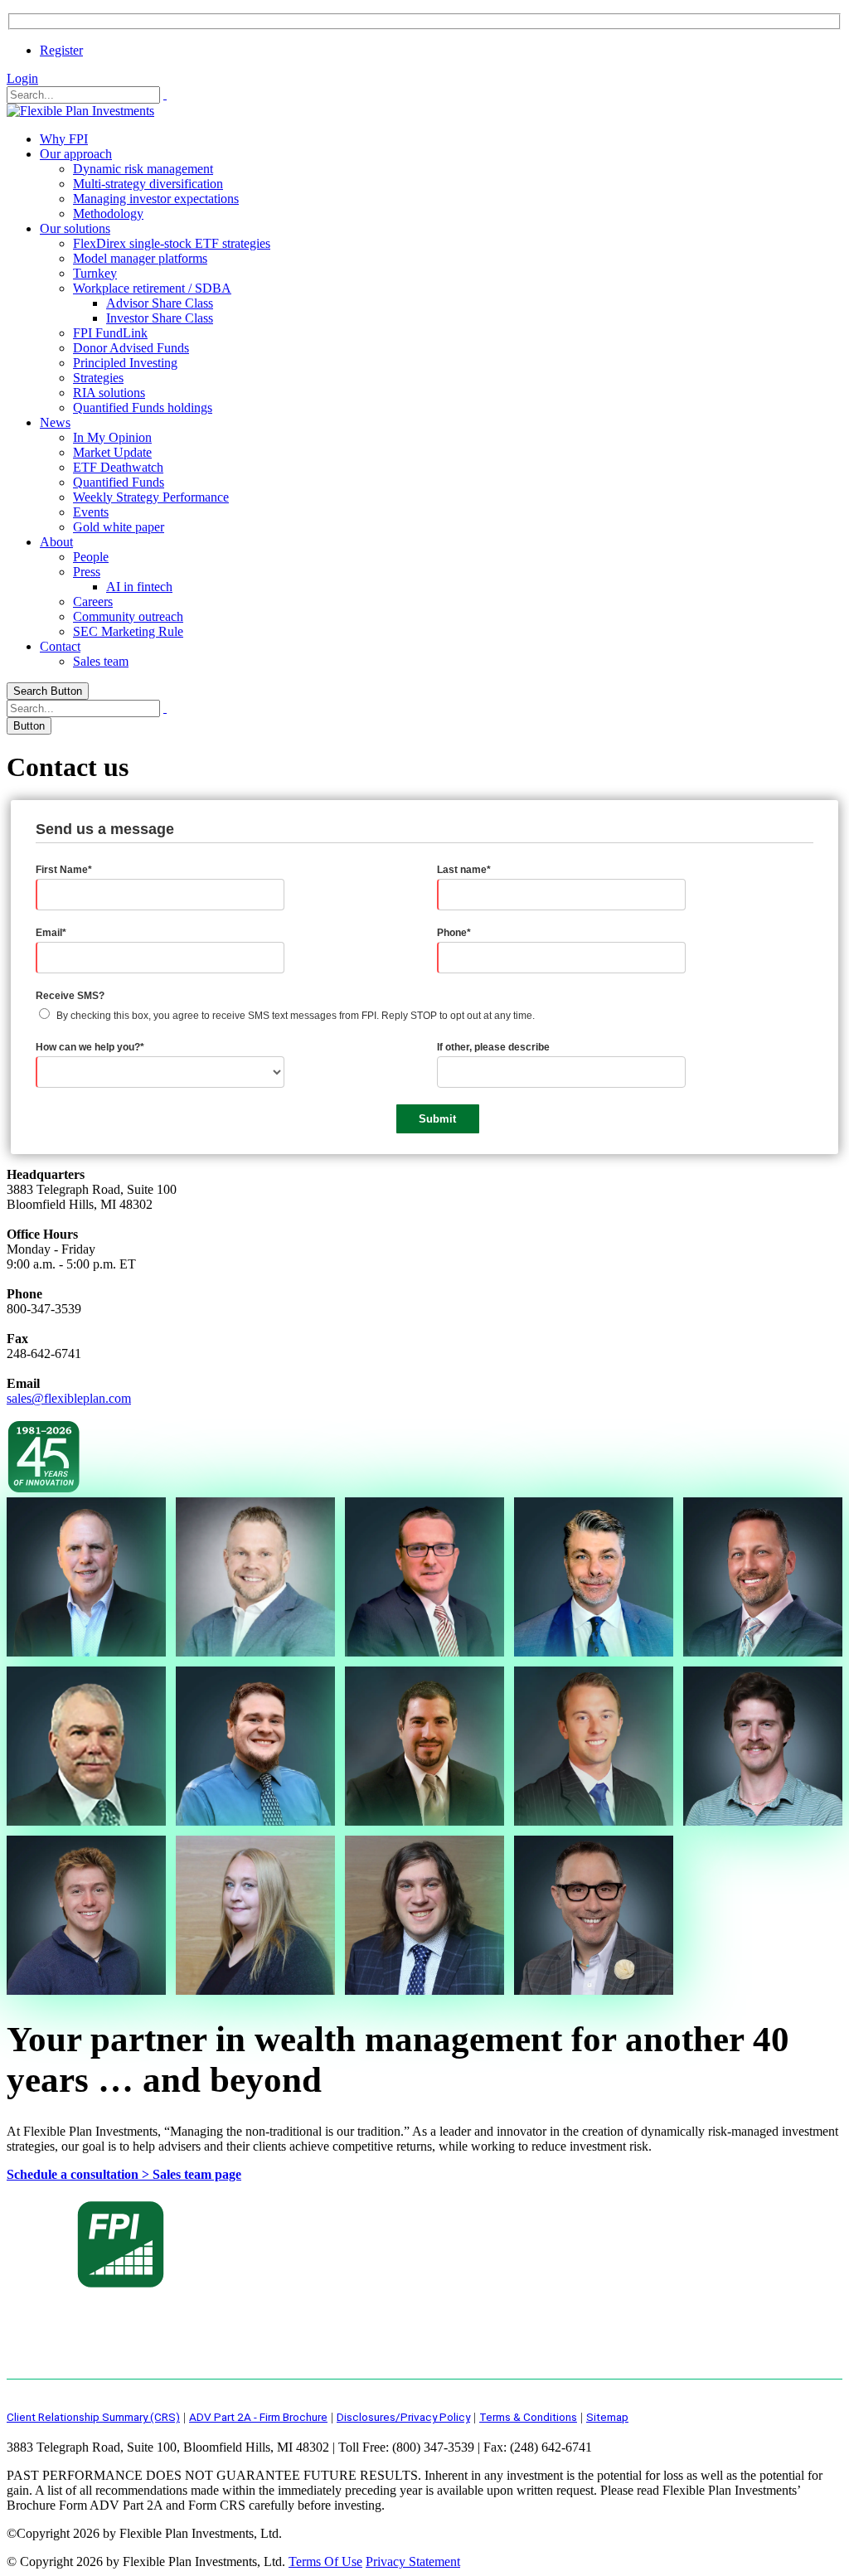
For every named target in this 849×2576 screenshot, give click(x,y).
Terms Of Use (325, 2561)
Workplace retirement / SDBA (152, 288)
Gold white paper (119, 527)
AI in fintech (139, 587)
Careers (93, 602)
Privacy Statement (413, 2561)
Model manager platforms (140, 258)
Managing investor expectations (156, 199)
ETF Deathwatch (118, 467)
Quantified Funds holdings (143, 408)
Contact (60, 646)
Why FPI (64, 139)
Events (91, 512)
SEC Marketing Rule (128, 631)
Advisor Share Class (160, 303)
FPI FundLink (110, 333)
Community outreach (128, 616)
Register (61, 50)
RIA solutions (109, 393)
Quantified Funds (119, 482)
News (55, 422)
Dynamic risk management (143, 169)
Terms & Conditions (528, 2417)
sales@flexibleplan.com (69, 1398)
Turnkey (95, 273)
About (56, 542)
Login (22, 78)
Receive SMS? (70, 996)
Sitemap (607, 2417)
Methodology (108, 213)
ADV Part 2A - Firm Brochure (258, 2417)
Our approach (76, 154)
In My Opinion (112, 437)
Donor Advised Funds (131, 348)
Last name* (464, 870)
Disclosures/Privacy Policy (403, 2417)
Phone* (454, 933)
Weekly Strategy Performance (151, 497)
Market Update (112, 452)
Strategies (98, 378)
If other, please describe (493, 1047)
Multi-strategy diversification (148, 184)
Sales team (101, 661)
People (91, 557)
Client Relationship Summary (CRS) (93, 2417)
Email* (51, 933)
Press (87, 572)
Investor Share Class (160, 318)
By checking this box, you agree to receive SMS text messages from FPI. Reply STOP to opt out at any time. (296, 1016)
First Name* (64, 870)
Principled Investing (125, 363)
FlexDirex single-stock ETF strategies (172, 243)
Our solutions (75, 228)
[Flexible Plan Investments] (80, 111)
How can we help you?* (90, 1047)
